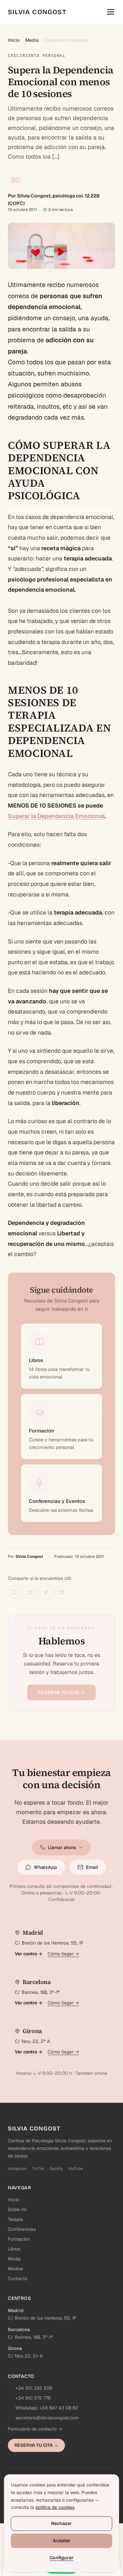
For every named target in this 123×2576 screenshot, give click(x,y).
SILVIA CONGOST (37, 12)
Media (32, 40)
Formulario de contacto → (35, 2429)
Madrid (16, 2310)
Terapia (15, 2219)
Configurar (61, 2558)
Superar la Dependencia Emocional (56, 816)
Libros (14, 2249)
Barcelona (19, 2330)
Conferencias (22, 2229)
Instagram (17, 2169)
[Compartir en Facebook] (46, 1592)
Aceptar (62, 2541)
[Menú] (111, 12)
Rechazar (61, 2524)
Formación (19, 2239)
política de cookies (55, 2507)
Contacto (18, 2279)
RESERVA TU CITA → (61, 1692)
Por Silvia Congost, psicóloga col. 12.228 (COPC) (54, 199)
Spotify (56, 2169)
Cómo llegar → (63, 1954)
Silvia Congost (29, 1557)
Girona (15, 2348)
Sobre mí (17, 2209)
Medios (15, 2269)
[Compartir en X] (30, 1592)
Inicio (14, 40)
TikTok (38, 2169)
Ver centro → (29, 1954)
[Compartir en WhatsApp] (14, 1592)
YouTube (75, 2169)
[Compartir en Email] (62, 1592)
